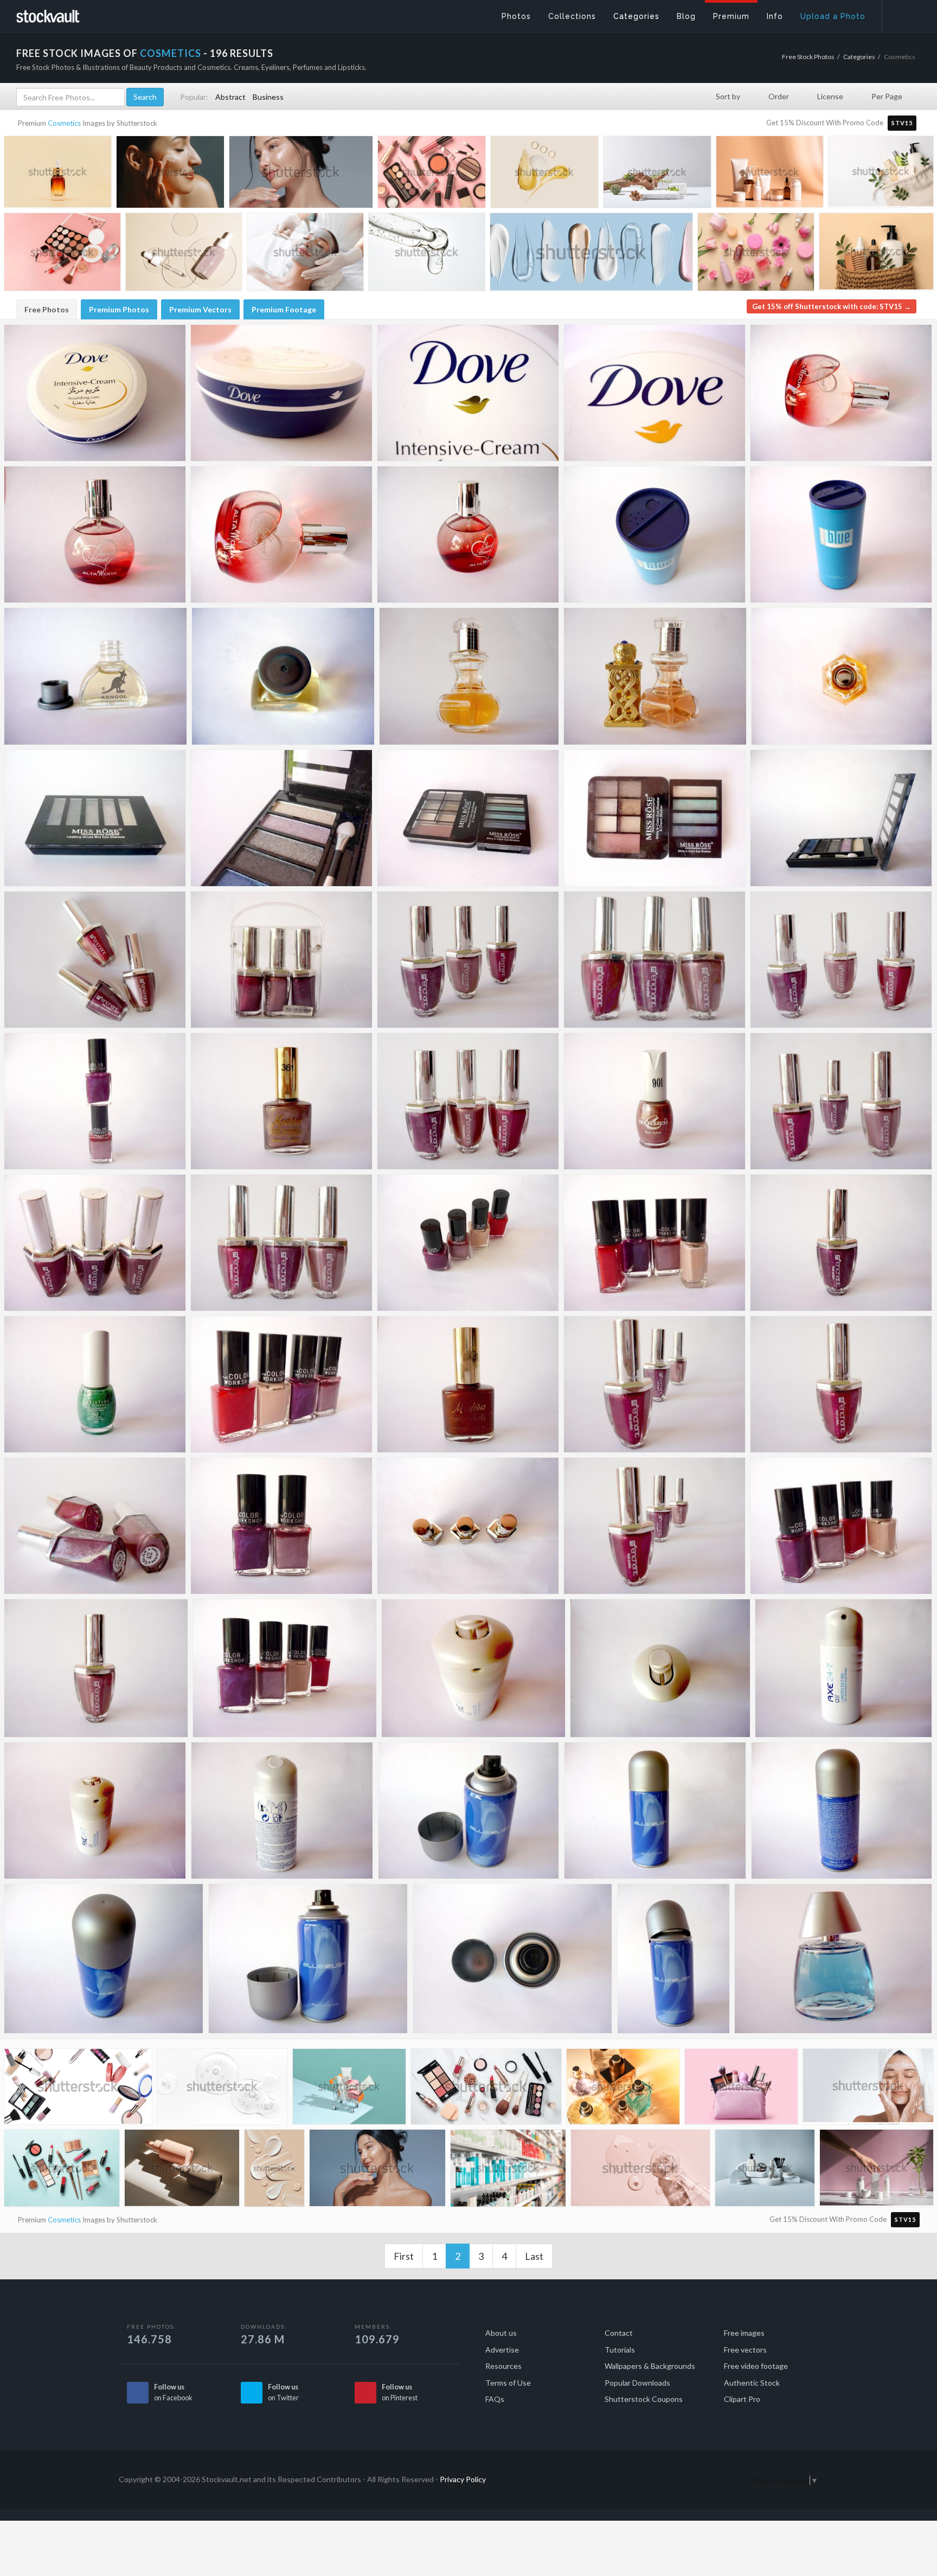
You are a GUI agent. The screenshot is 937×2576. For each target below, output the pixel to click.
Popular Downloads (637, 2383)
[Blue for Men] (654, 534)
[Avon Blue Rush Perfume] (833, 1959)
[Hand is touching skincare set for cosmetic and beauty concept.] (877, 2170)
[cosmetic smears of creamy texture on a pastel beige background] (274, 2170)
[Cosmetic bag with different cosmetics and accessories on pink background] (741, 2089)
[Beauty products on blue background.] (62, 2171)
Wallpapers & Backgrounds (650, 2366)
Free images (744, 2333)
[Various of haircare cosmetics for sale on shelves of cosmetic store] (508, 2171)
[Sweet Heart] (841, 393)
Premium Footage (284, 309)
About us (501, 2333)
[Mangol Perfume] (95, 676)
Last (534, 2256)
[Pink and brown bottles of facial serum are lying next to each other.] (182, 2171)
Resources (503, 2366)
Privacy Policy (463, 2479)
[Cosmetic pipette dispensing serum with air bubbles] (427, 255)
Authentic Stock (752, 2383)
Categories (859, 57)
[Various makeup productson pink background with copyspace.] (62, 255)
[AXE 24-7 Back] (282, 1811)
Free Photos (47, 309)
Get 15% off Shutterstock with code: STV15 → (832, 306)
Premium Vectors (200, 309)
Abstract (230, 97)
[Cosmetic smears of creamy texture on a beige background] (544, 174)
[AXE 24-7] (473, 1668)
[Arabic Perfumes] (469, 676)
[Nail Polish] (95, 960)
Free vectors (745, 2350)
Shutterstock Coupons (644, 2399)
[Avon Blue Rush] (469, 1811)
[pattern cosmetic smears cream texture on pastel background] (591, 256)
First (404, 2256)
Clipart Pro (742, 2399)
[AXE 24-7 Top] (660, 1668)
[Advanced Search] (902, 14)
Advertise (502, 2350)
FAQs (495, 2399)
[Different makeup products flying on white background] (78, 2090)
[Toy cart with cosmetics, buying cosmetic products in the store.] (349, 2089)
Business (268, 97)
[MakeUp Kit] (95, 818)
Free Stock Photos (808, 57)
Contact (619, 2333)
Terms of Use (508, 2383)
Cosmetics (64, 123)
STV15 (902, 123)
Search (145, 97)
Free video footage (756, 2366)
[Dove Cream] (95, 393)
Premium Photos (119, 309)
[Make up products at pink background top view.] (432, 174)
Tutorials (620, 2350)
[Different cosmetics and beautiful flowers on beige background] (756, 255)
